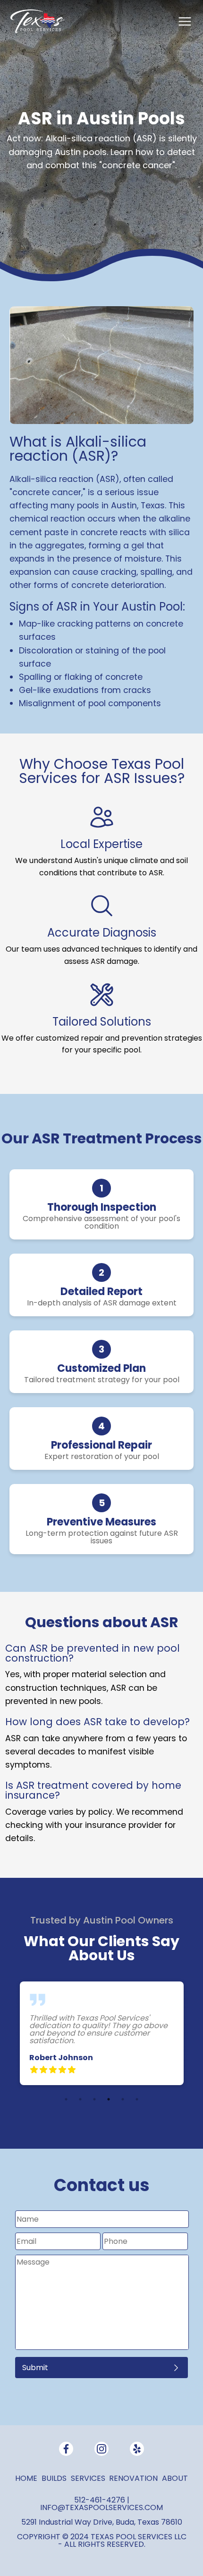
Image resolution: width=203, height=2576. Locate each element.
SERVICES (88, 2478)
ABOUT (175, 2478)
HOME (26, 2478)
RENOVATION (133, 2478)
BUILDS (54, 2478)
